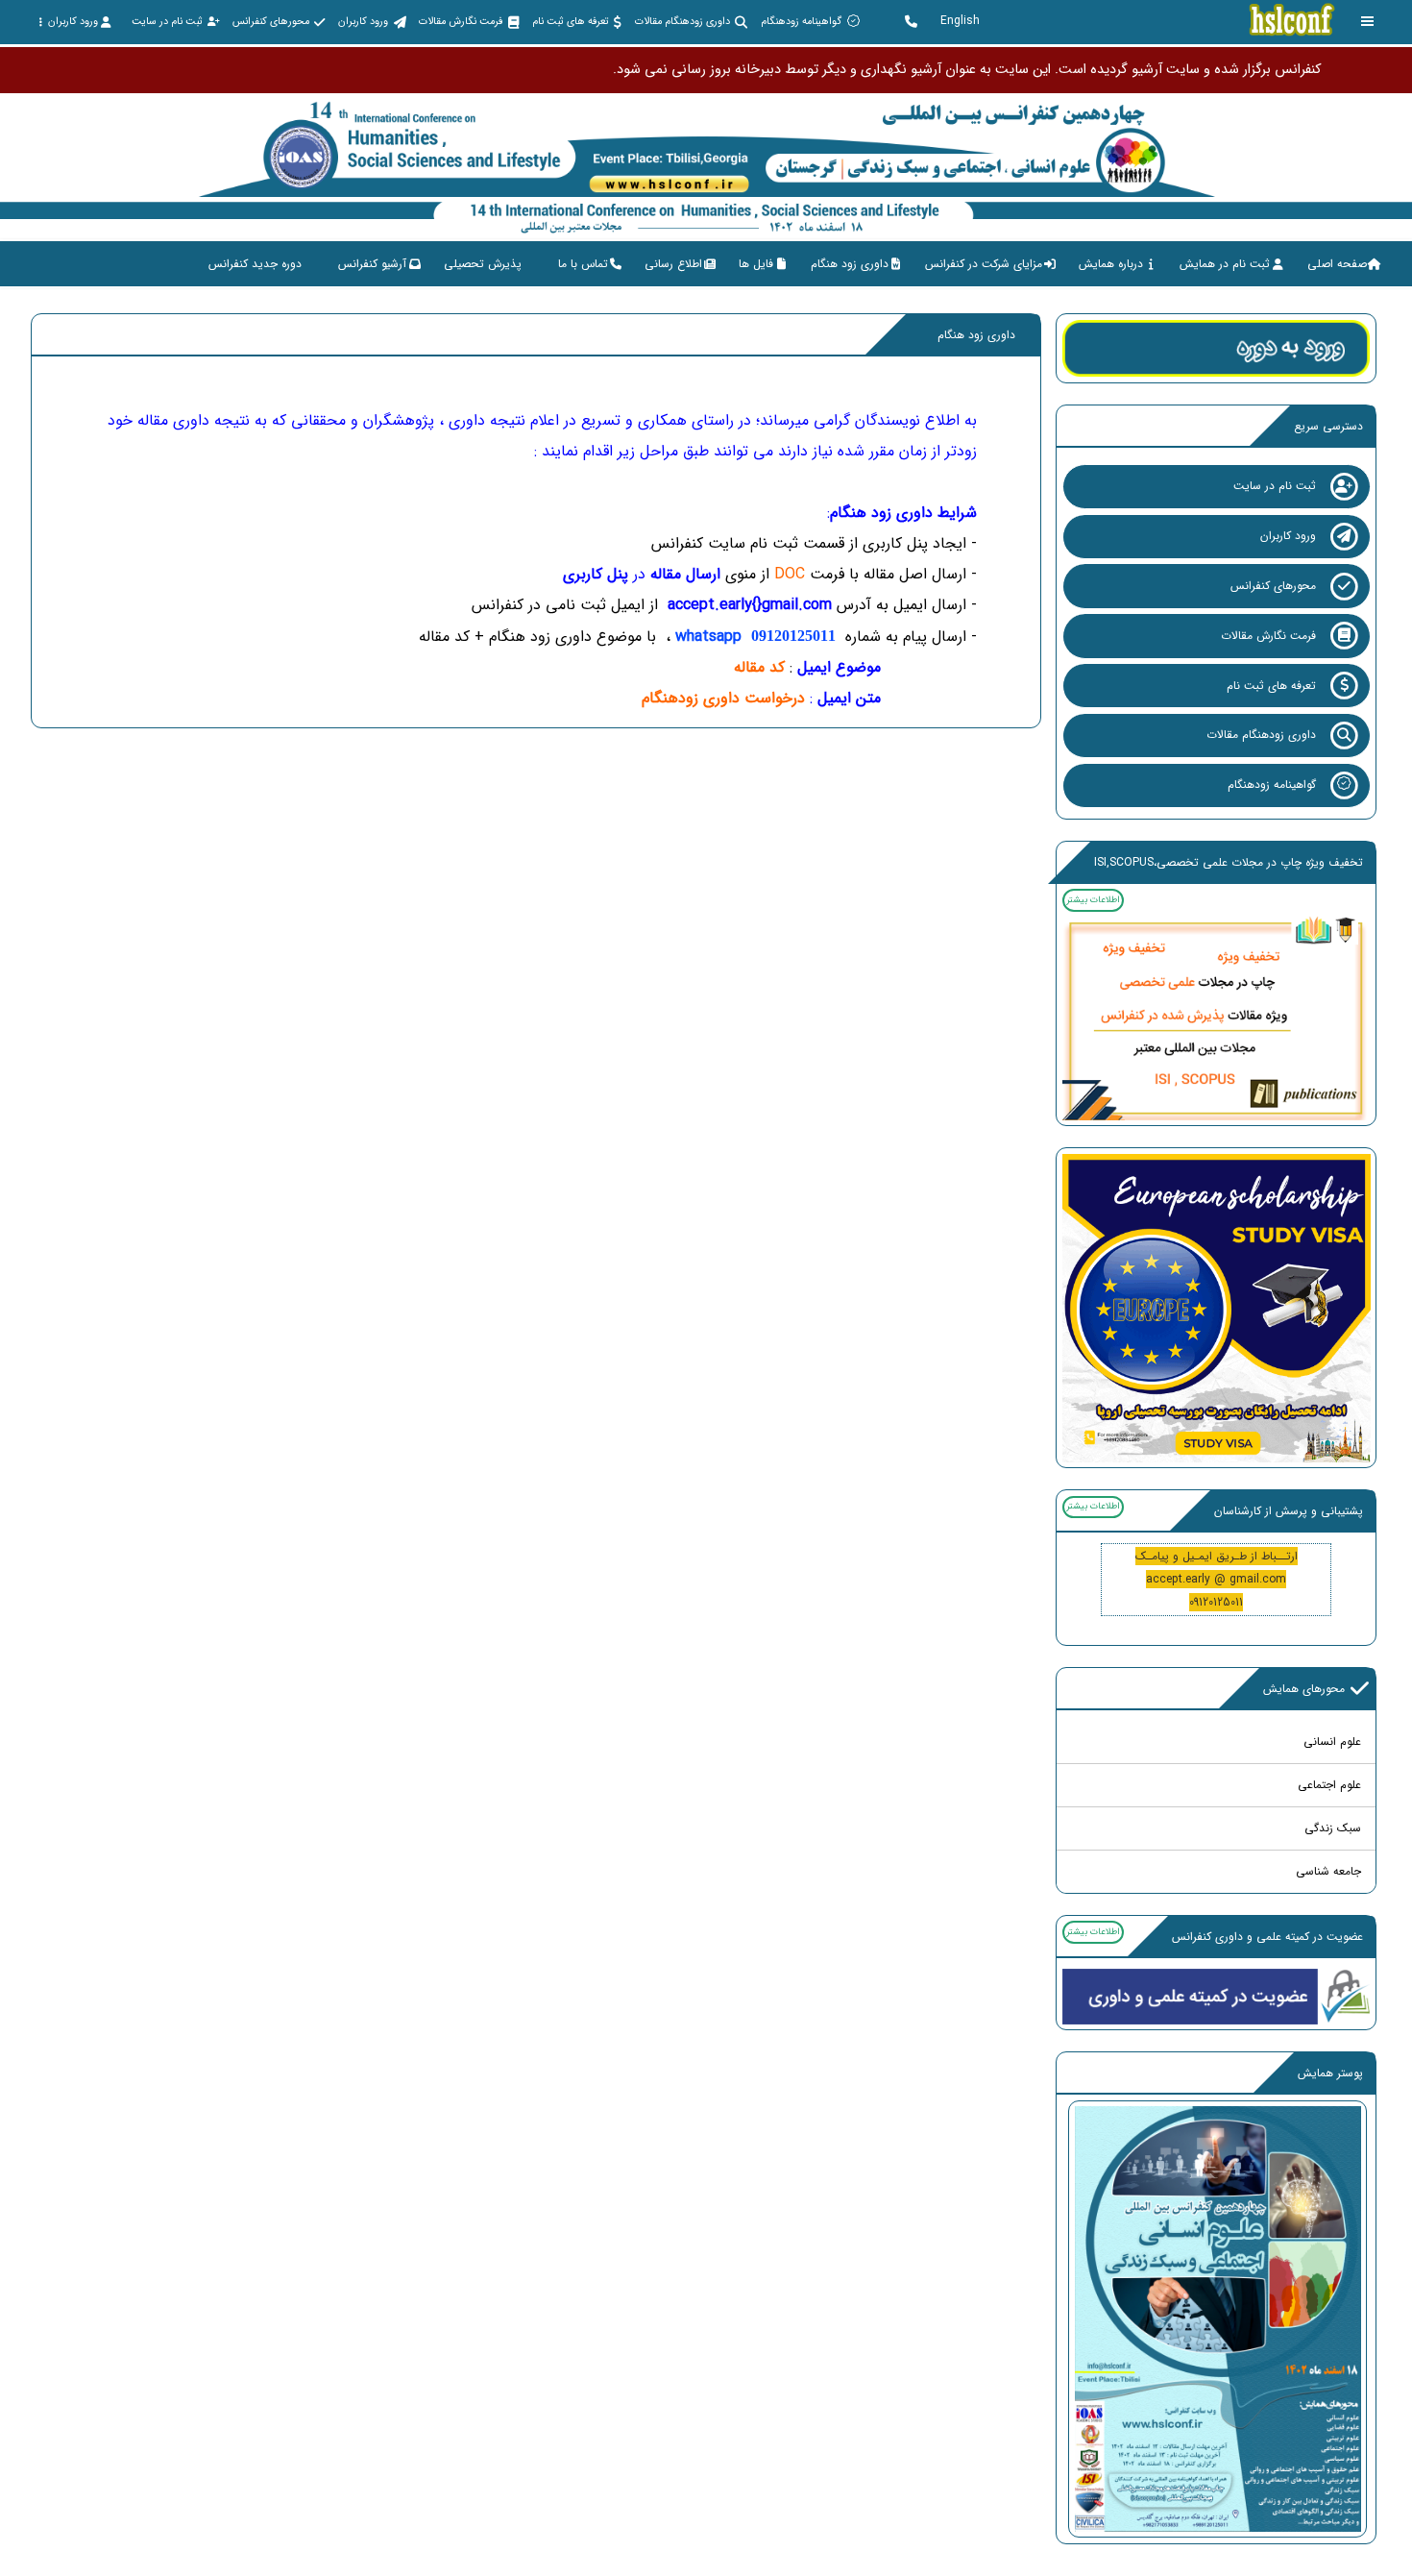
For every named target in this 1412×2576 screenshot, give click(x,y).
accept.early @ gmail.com (1216, 1579)
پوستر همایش (1330, 2073)
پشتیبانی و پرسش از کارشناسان (1289, 1511)
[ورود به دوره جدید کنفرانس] (1217, 347)
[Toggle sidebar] (1368, 22)
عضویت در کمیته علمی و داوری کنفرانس (1267, 1937)
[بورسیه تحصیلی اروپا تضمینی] (1217, 1307)
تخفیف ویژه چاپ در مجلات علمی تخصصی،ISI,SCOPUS (1229, 862)
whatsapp (755, 637)
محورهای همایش (1304, 1689)
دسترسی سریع (1328, 426)
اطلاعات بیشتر (1093, 900)
